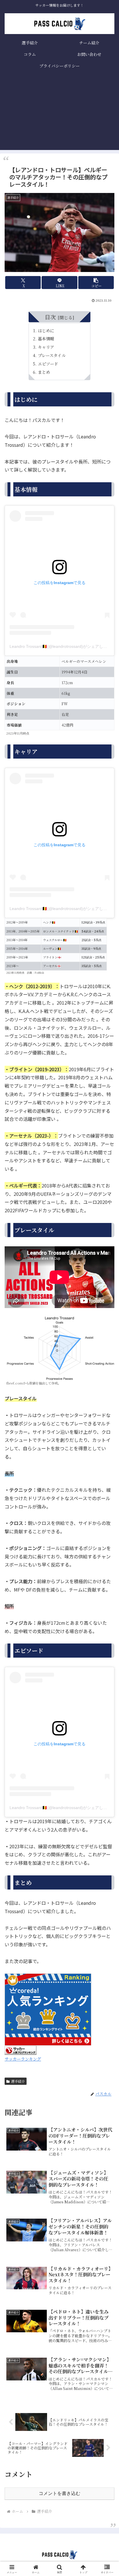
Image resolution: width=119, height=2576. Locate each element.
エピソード (48, 364)
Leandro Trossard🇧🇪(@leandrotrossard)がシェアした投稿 (62, 646)
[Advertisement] (59, 114)
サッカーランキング (23, 2059)
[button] (96, 283)
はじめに (46, 330)
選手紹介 (18, 2081)
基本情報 (46, 338)
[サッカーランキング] (21, 2049)
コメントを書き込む (59, 2493)
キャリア (46, 347)
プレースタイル (52, 355)
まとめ (44, 372)
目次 (50, 317)
